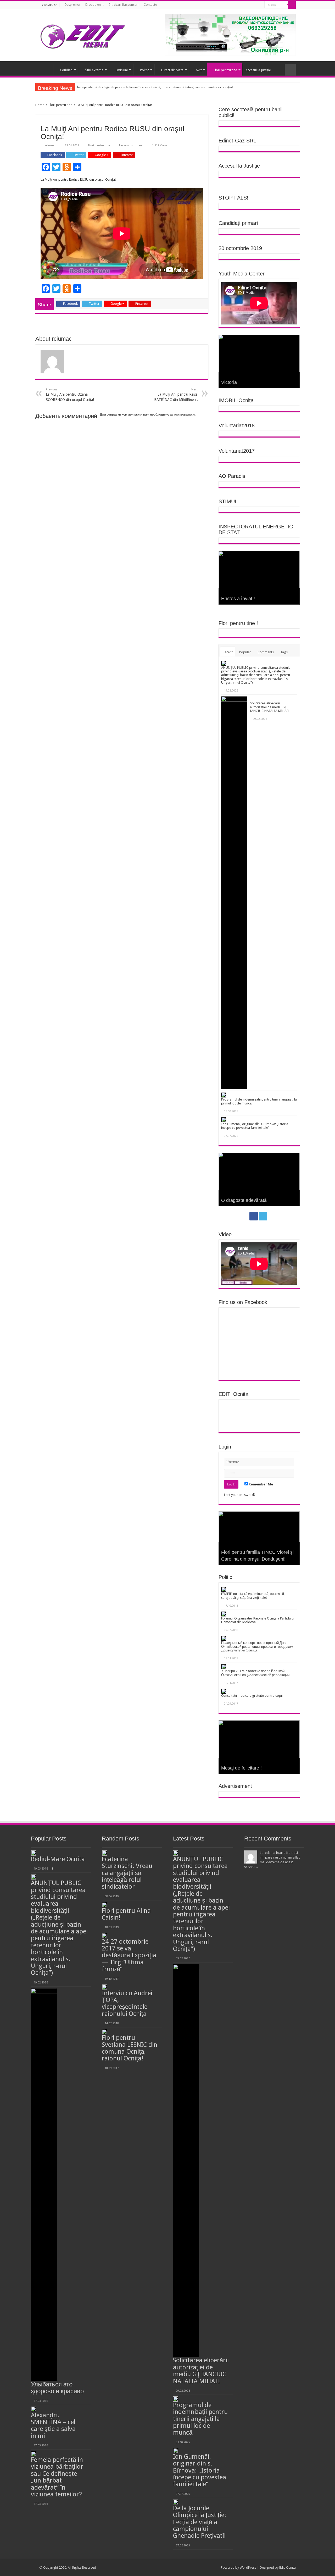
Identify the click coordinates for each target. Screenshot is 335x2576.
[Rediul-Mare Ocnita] (33, 1853)
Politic (144, 70)
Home (40, 105)
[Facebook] (254, 5)
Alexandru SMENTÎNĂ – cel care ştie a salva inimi (53, 2426)
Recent (228, 652)
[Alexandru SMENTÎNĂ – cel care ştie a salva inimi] (33, 2409)
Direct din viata (172, 70)
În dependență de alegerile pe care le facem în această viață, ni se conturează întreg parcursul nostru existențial (155, 87)
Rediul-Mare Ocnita (58, 1859)
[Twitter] (259, 5)
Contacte (150, 5)
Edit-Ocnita (287, 2567)
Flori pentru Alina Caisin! (126, 1914)
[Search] (292, 5)
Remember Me (260, 1484)
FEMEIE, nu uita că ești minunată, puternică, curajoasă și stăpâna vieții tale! (253, 1596)
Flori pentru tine (225, 70)
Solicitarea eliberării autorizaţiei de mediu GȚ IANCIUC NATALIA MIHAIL (270, 707)
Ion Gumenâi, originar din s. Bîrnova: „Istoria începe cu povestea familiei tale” (255, 1126)
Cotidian (66, 70)
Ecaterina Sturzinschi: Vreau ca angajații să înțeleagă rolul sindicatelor (127, 1873)
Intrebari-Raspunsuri (124, 5)
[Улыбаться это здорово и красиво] (44, 2185)
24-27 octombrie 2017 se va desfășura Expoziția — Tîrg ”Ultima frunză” (129, 1955)
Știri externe (94, 70)
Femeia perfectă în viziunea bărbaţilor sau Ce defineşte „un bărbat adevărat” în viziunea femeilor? (57, 2477)
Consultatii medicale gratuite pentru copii (252, 1696)
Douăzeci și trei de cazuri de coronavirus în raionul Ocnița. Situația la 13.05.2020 (252, 1552)
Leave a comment (131, 145)
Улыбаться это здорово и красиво (57, 2388)
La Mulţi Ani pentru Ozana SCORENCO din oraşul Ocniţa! (70, 395)
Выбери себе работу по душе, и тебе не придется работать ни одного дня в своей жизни (256, 1193)
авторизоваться (182, 414)
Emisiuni (122, 70)
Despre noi (72, 5)
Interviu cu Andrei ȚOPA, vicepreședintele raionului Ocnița (127, 2003)
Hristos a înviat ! (238, 599)
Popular (245, 652)
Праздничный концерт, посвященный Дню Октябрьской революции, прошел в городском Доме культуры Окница (257, 1646)
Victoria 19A (234, 382)
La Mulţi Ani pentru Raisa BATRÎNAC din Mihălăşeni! (176, 395)
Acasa (46, 69)
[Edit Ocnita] (83, 35)
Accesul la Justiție (258, 70)
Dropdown (93, 5)
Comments (266, 652)
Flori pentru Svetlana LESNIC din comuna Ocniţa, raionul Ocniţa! (130, 2048)
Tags (284, 652)
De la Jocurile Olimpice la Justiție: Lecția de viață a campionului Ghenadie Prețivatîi (200, 2522)
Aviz (199, 70)
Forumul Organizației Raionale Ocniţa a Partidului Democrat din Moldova (258, 1620)
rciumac (50, 145)
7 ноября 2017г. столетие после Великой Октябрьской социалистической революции (255, 1673)
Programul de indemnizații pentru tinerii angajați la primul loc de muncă (259, 1101)
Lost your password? (240, 1495)
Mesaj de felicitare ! (241, 1768)
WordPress (248, 2567)
